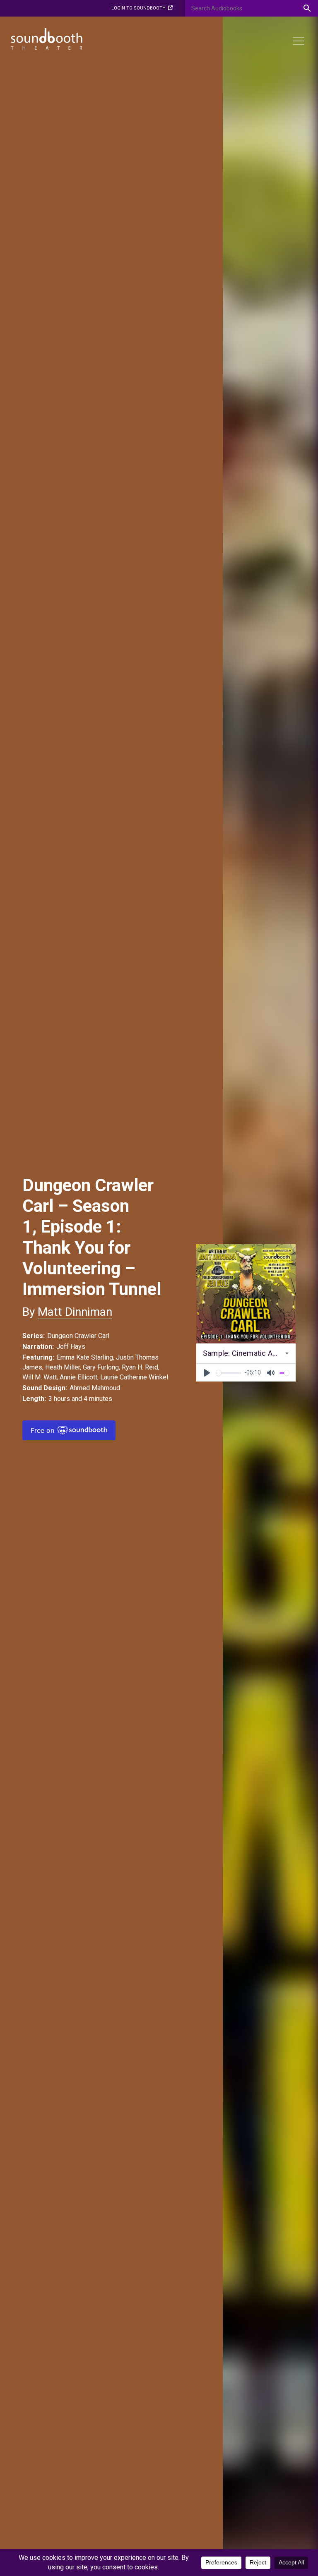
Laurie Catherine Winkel (134, 1377)
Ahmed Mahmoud (95, 1388)
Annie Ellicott (78, 1377)
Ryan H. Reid (140, 1367)
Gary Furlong (101, 1367)
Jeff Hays (71, 1347)
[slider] (229, 1373)
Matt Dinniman (75, 1312)
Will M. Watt (40, 1377)
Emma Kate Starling (85, 1357)
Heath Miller (63, 1367)
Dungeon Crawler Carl (78, 1336)
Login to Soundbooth (139, 8)
